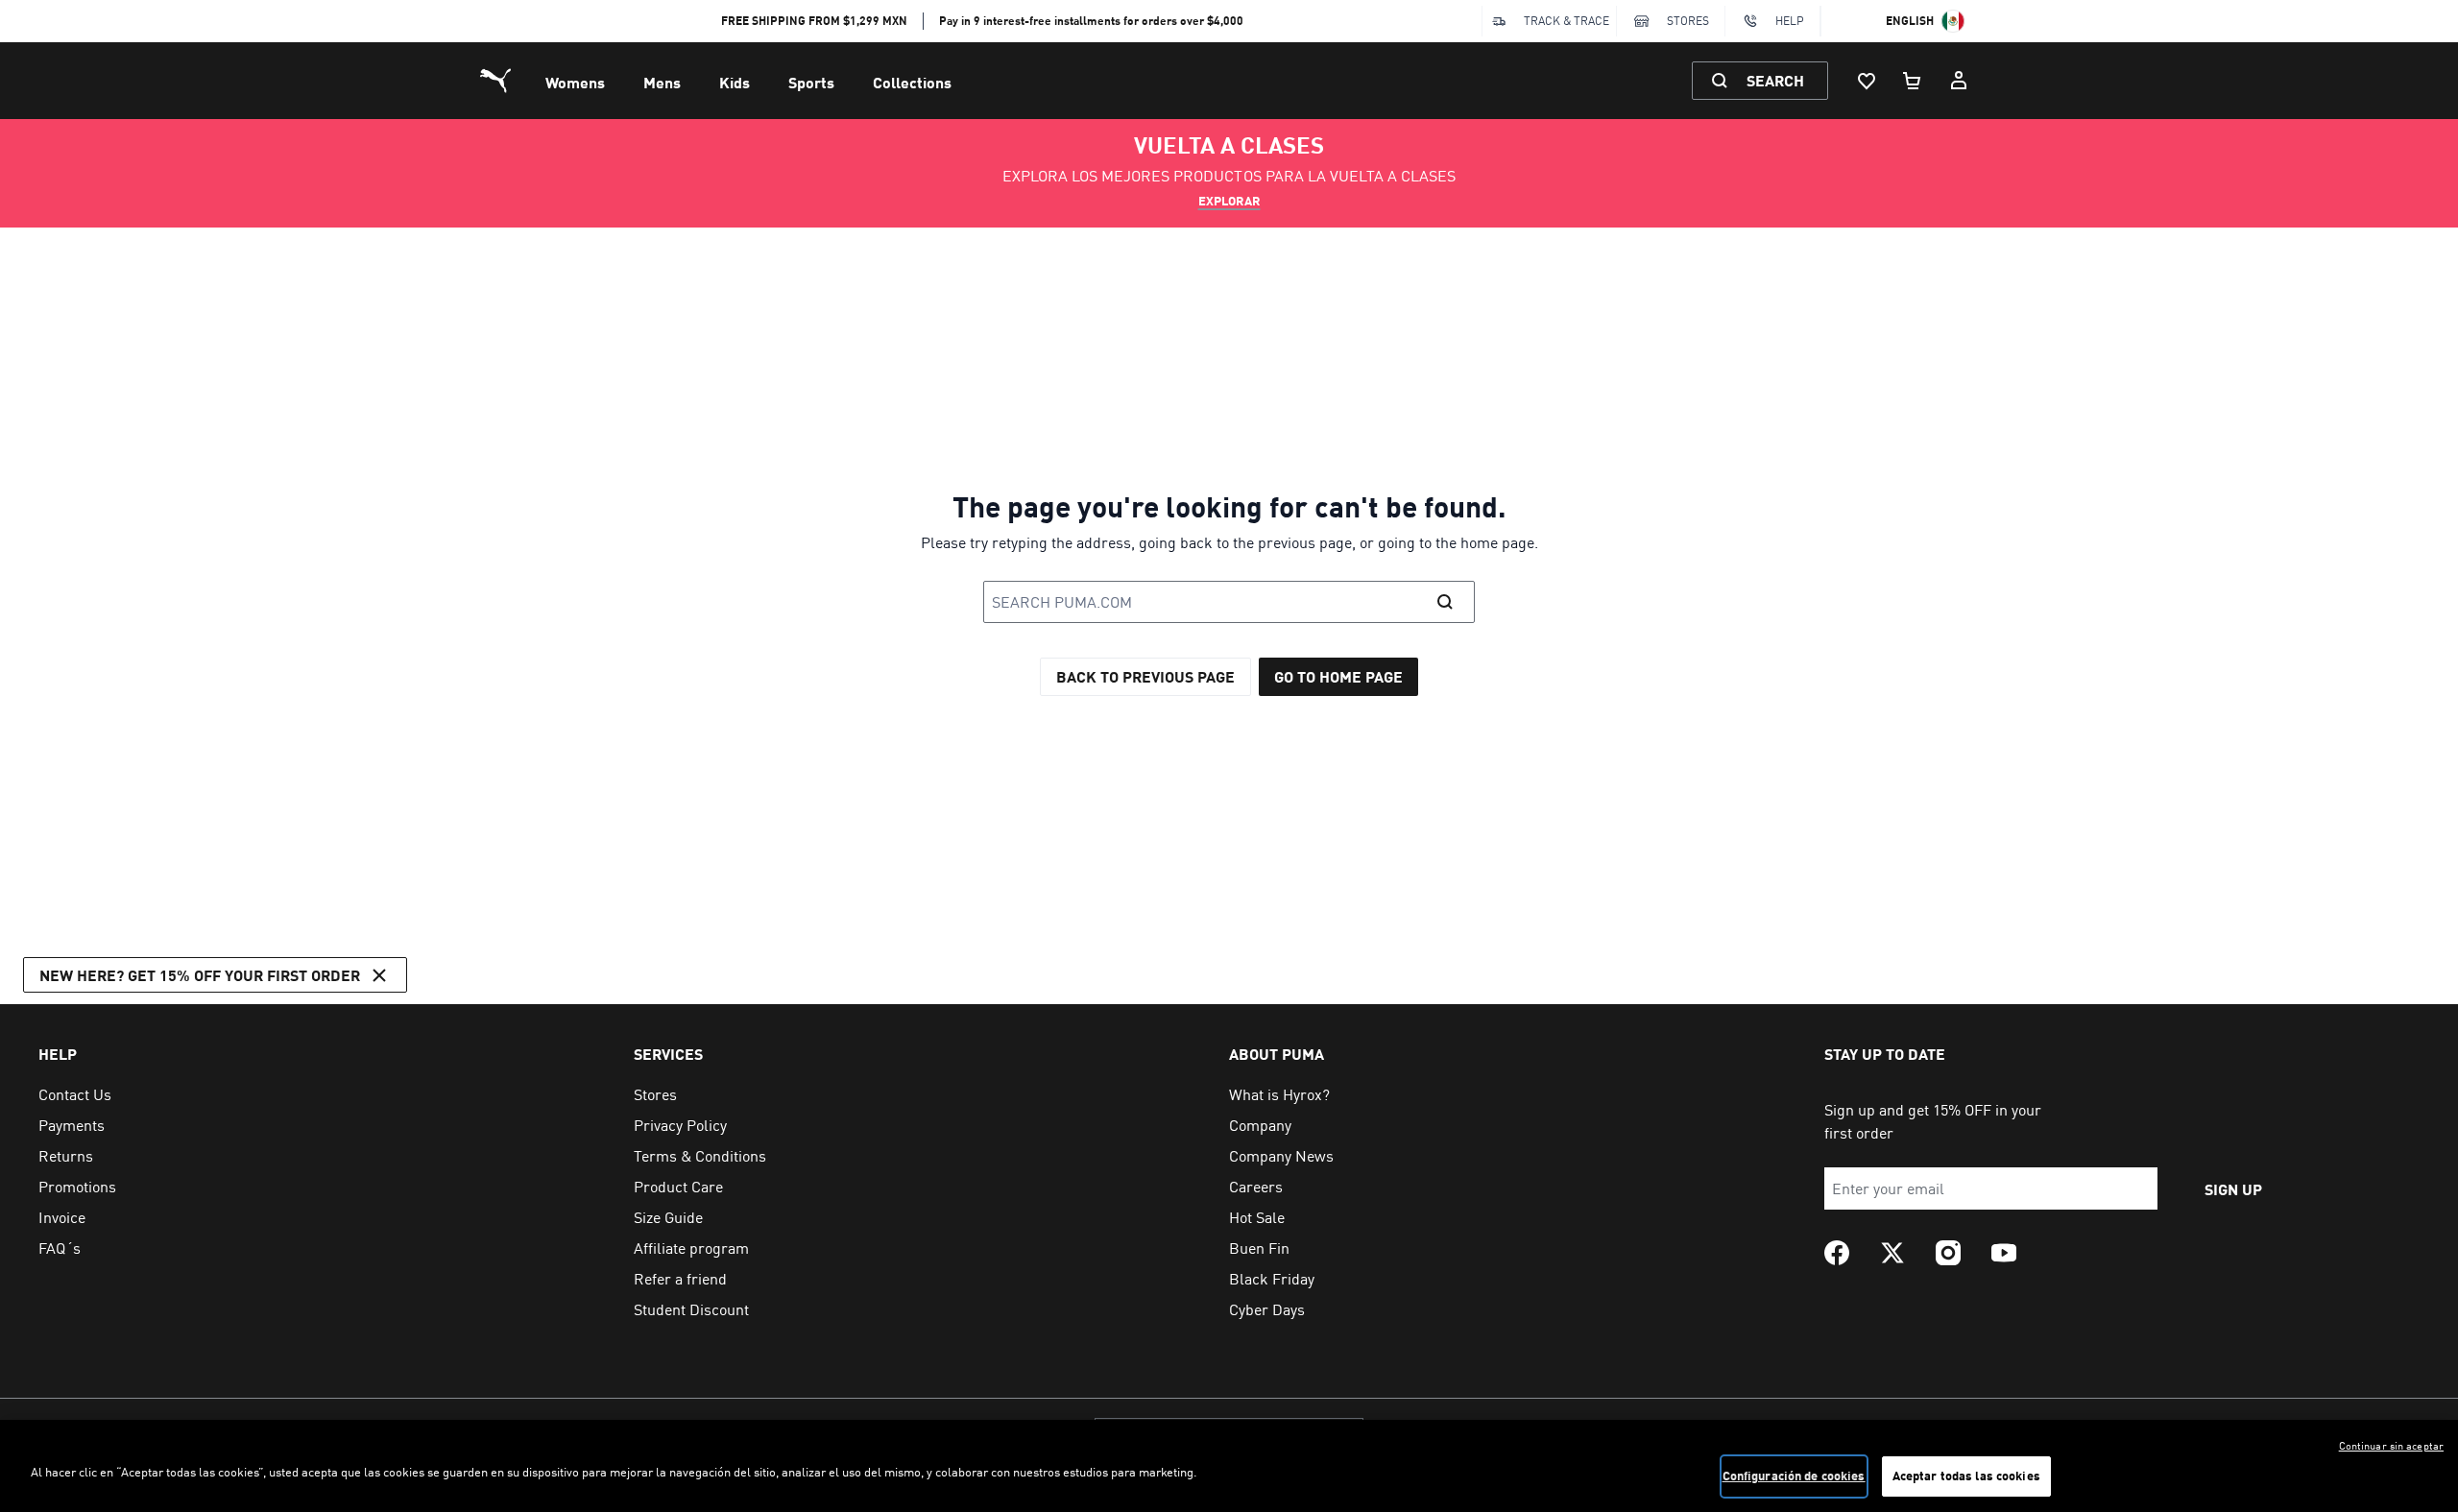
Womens (575, 82)
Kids (735, 82)
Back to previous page (1145, 676)
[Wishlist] (1867, 81)
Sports (811, 82)
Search (1775, 80)
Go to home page (1338, 676)
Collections (912, 82)
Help (1790, 21)
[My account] (1959, 81)
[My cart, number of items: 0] (1913, 81)
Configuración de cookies (1794, 1476)
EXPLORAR (1229, 201)
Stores (1688, 21)
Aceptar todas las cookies (1966, 1476)
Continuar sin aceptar (2391, 1446)
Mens (662, 82)
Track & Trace (1566, 21)
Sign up (2233, 1189)
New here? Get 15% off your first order (200, 975)
